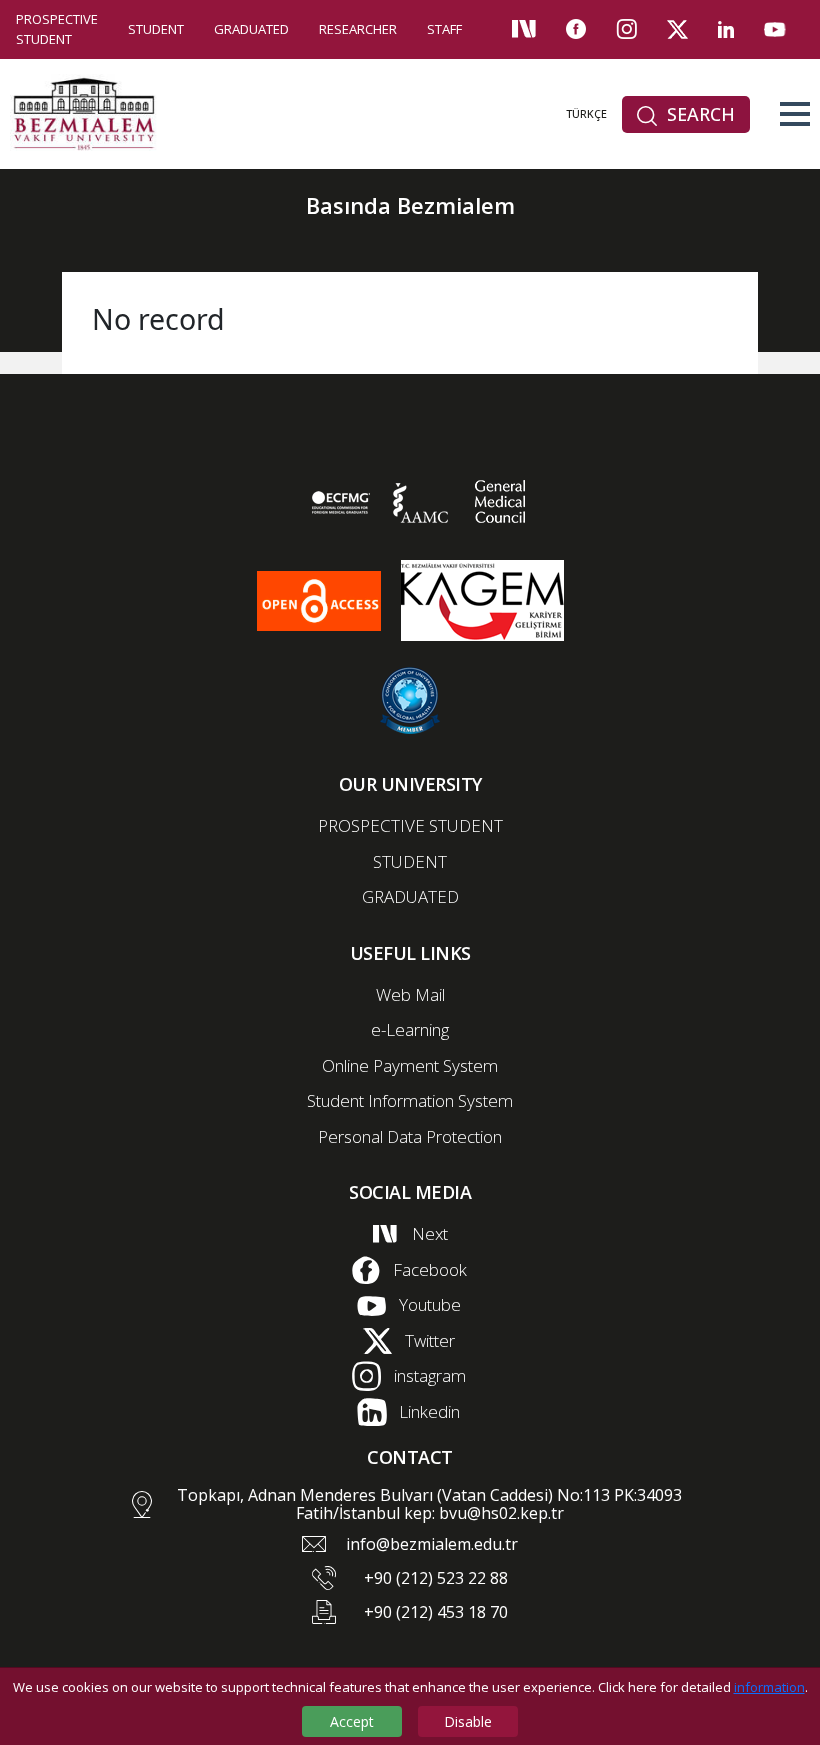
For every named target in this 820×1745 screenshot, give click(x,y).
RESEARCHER (358, 29)
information (769, 1687)
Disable (468, 1721)
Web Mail (410, 994)
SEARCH (698, 114)
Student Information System (410, 1100)
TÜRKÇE (586, 113)
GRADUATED (251, 29)
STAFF (444, 29)
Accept (352, 1721)
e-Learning (410, 1029)
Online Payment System (410, 1065)
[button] (795, 114)
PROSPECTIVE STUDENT (57, 29)
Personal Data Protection (410, 1136)
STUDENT (156, 29)
